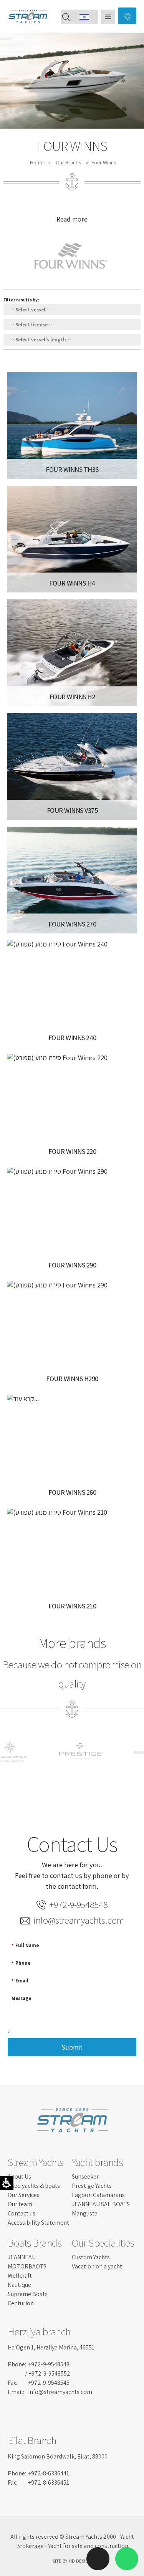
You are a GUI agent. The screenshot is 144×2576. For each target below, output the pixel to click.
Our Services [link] (24, 2195)
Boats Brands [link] (35, 2243)
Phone (21, 1963)
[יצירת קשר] (127, 16)
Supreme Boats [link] (28, 2294)
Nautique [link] (19, 2285)
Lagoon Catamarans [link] (98, 2195)
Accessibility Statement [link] (38, 2223)
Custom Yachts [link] (91, 2257)
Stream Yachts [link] (36, 2162)
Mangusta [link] (85, 2213)
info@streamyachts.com (79, 1920)
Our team (20, 2204)
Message (21, 1998)
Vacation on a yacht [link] (97, 2266)
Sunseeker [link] (85, 2176)
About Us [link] (19, 2176)
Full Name (25, 1945)
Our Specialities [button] (103, 2243)
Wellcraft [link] (20, 2276)
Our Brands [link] (68, 162)
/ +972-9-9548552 (48, 2373)
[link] (28, 29)
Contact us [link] (22, 2213)
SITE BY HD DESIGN (72, 2561)
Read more (72, 219)
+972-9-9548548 (79, 1905)
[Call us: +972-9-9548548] (98, 2431)
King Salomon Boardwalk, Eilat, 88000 (58, 2456)
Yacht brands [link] (97, 2162)
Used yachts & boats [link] (34, 2186)
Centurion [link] (21, 2303)
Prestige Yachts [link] (92, 2186)
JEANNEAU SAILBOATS (101, 2204)
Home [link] (37, 162)
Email (20, 1981)
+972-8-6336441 (49, 2473)
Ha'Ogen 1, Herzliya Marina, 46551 (51, 2347)
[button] (108, 17)
